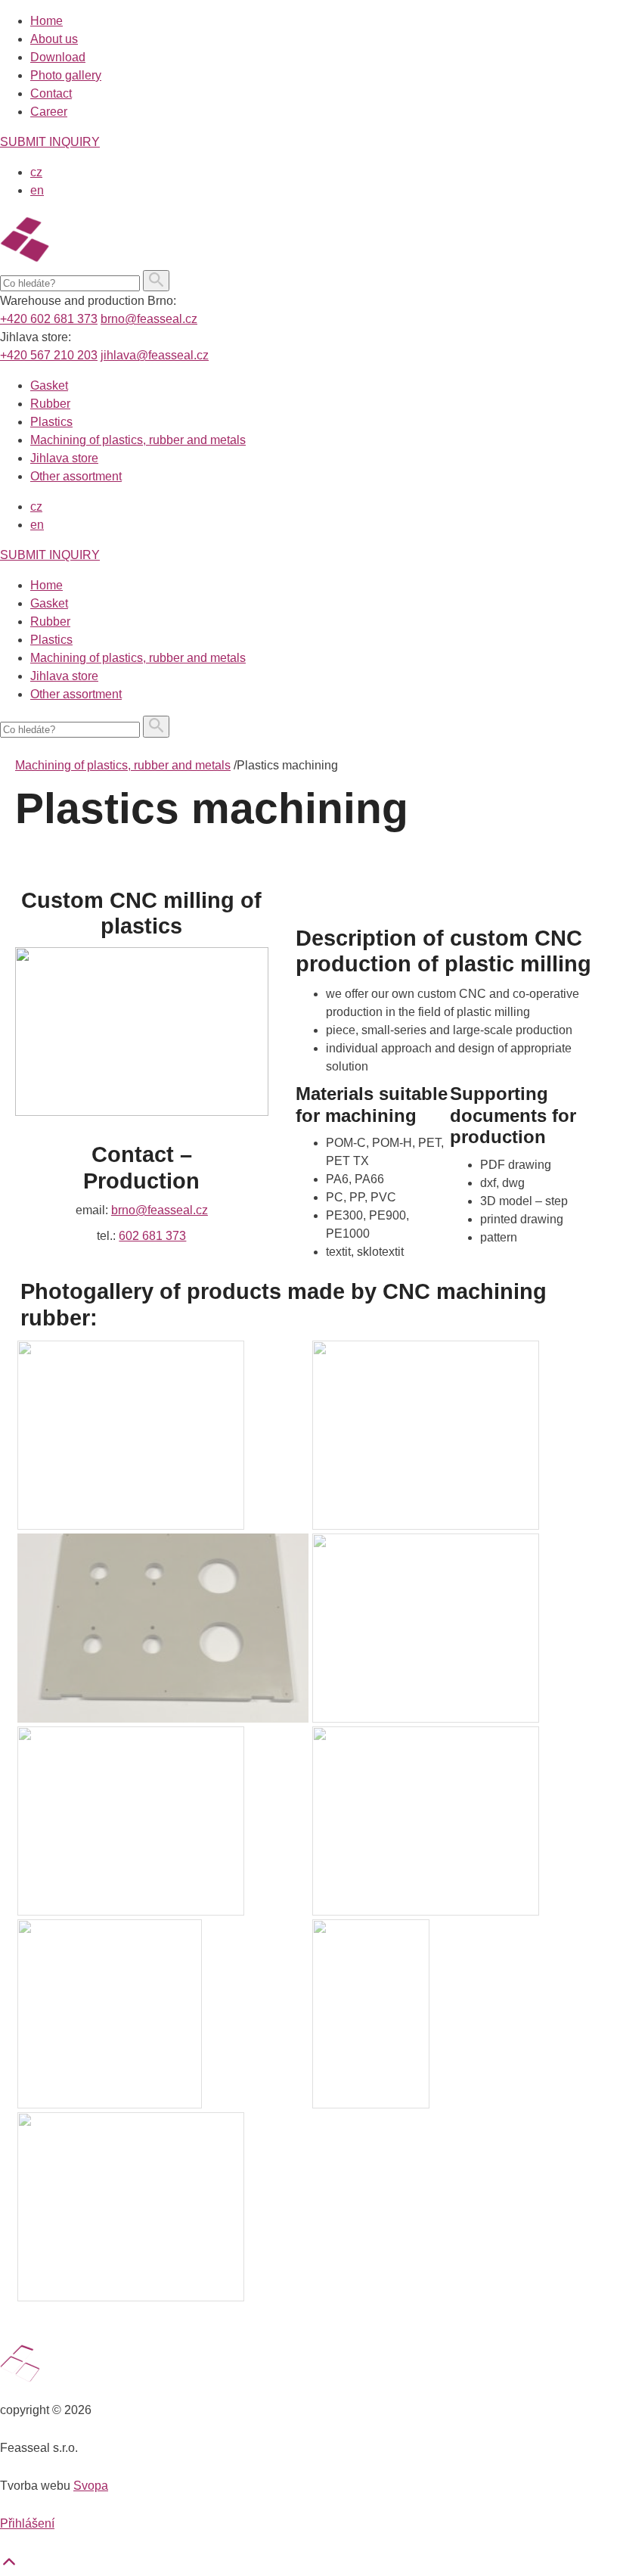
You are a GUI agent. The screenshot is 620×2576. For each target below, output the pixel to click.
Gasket (49, 385)
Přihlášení (27, 2523)
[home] (99, 261)
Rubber (50, 404)
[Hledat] (156, 281)
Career (49, 112)
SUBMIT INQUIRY (50, 142)
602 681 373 (152, 1236)
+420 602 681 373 (49, 319)
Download (58, 57)
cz (36, 172)
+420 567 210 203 (49, 355)
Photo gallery (66, 75)
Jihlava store (64, 458)
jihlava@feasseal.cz (155, 355)
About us (54, 39)
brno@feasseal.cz (149, 319)
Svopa (91, 2486)
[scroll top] (9, 2567)
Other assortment (76, 476)
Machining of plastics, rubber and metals (138, 440)
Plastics (51, 422)
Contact (51, 93)
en (37, 190)
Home (46, 21)
